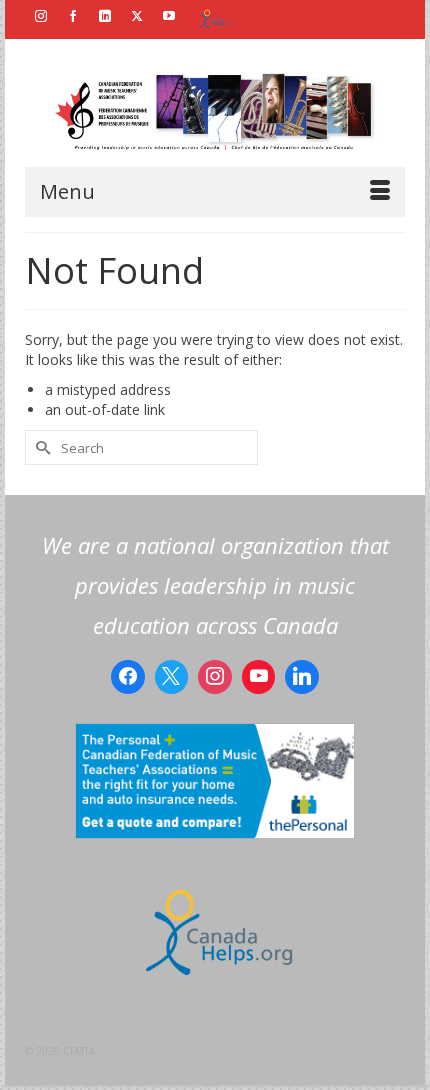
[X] (172, 677)
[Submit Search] (40, 447)
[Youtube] (259, 677)
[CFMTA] (215, 112)
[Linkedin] (302, 677)
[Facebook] (128, 677)
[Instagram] (215, 677)
